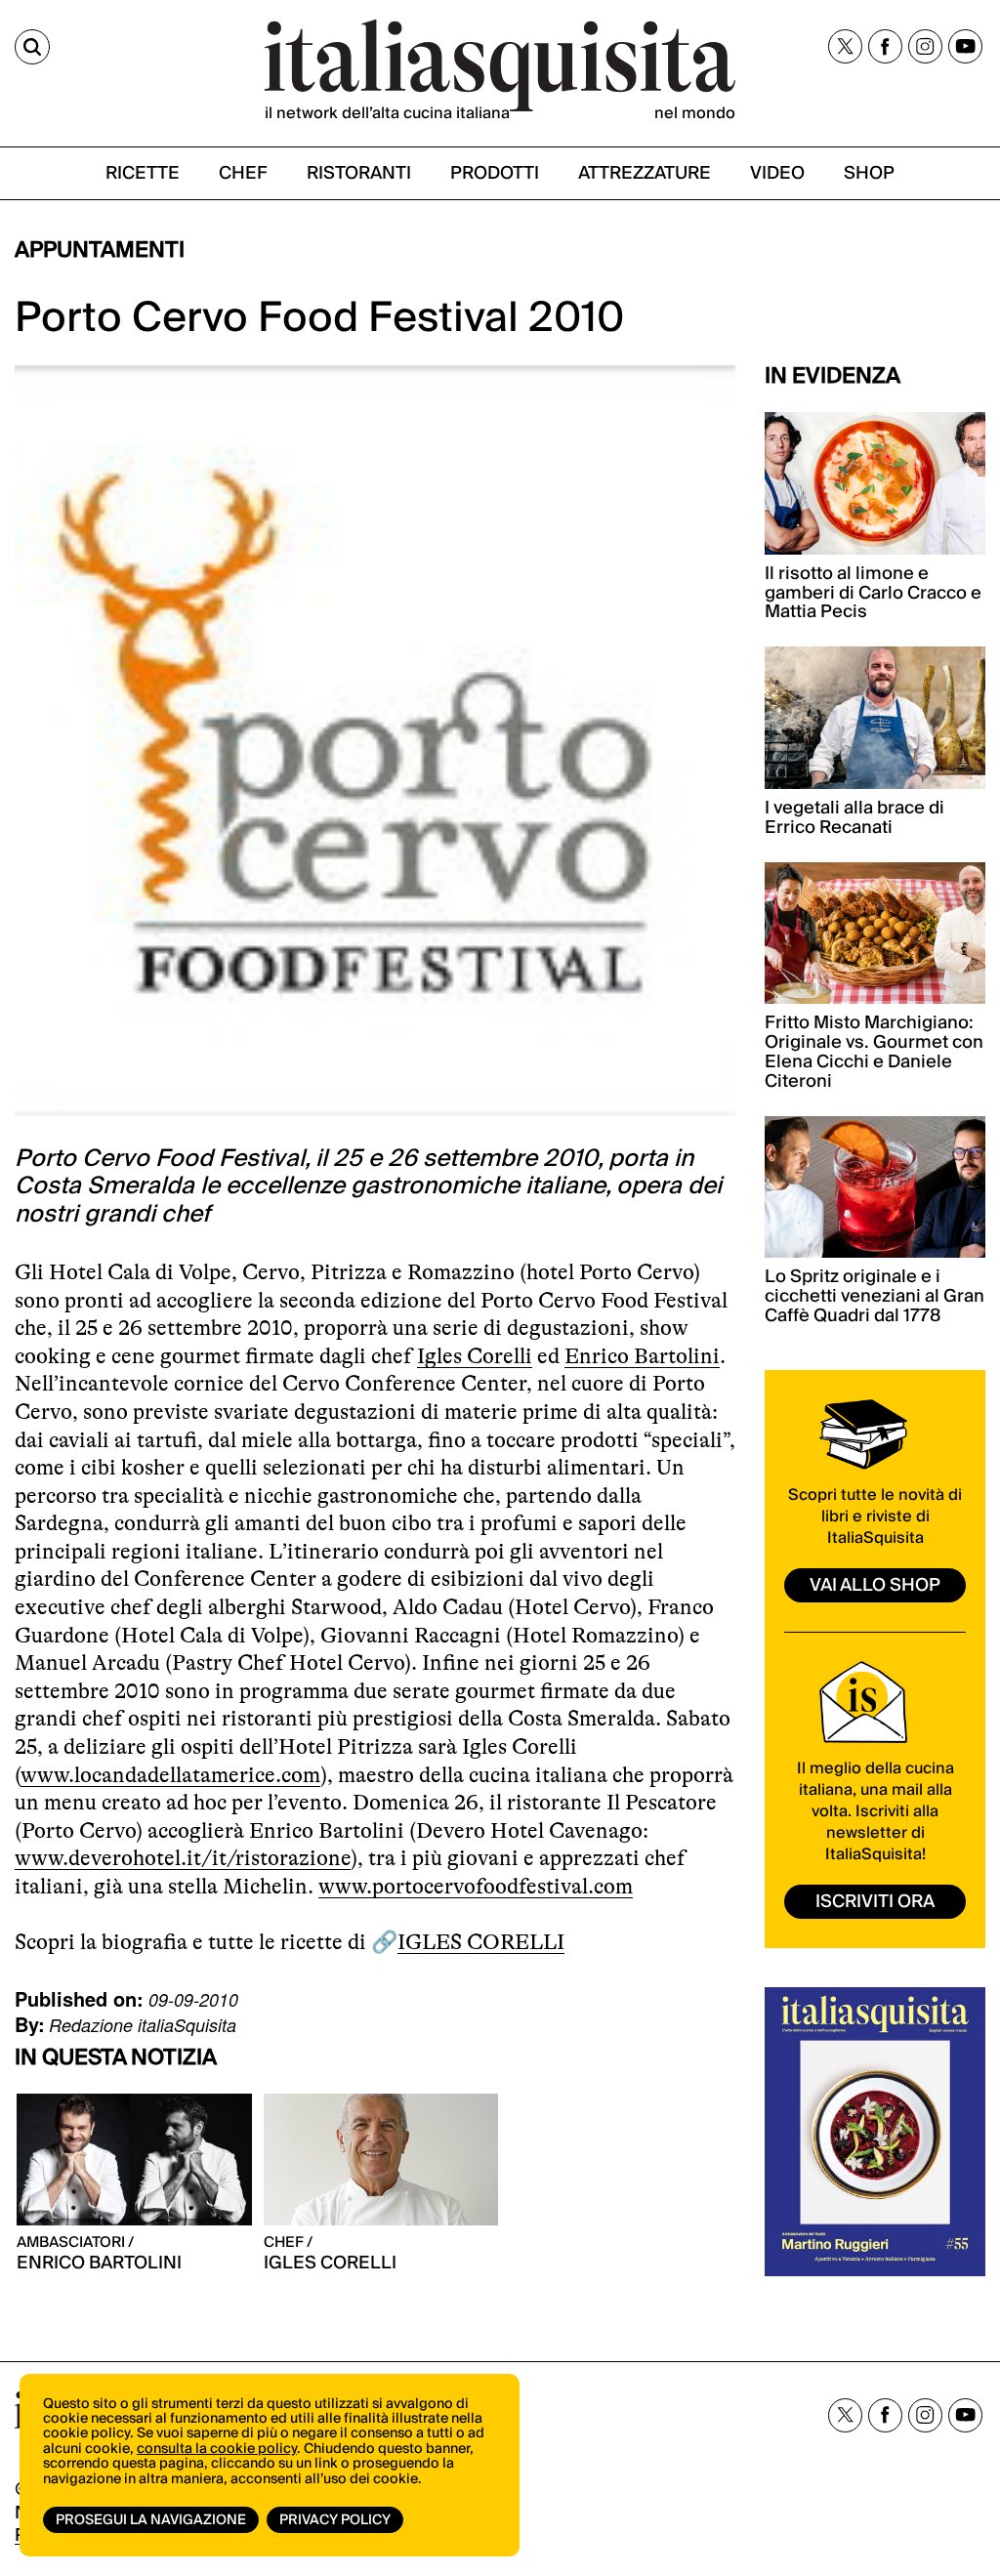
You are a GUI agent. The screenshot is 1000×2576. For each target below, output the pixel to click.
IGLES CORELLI (481, 1942)
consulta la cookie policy (217, 2449)
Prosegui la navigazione (151, 2520)
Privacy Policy (335, 2520)
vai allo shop (875, 1585)
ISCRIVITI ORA (875, 1902)
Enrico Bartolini (642, 1356)
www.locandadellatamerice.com (170, 1775)
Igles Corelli (475, 1356)
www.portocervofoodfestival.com (476, 1886)
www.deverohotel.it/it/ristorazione (183, 1858)
